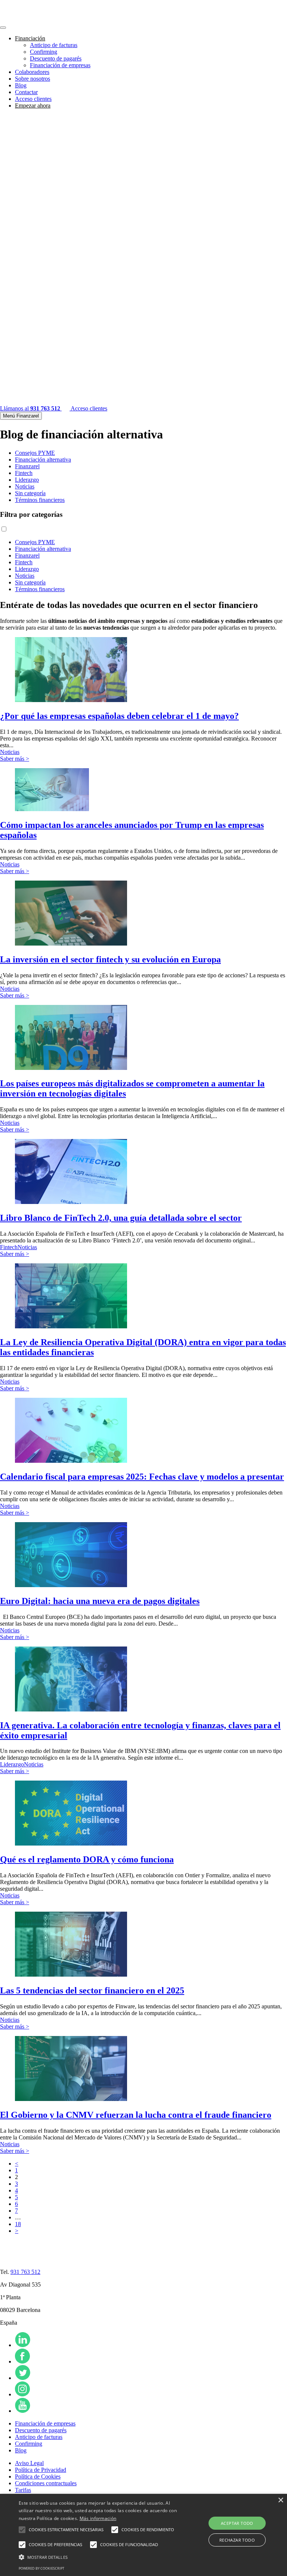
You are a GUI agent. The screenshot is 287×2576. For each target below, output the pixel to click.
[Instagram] (22, 2394)
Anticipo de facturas (54, 45)
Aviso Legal (29, 2463)
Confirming (44, 52)
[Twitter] (23, 2378)
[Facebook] (22, 2361)
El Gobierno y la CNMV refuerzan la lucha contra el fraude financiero (136, 2115)
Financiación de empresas (60, 65)
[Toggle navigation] (3, 28)
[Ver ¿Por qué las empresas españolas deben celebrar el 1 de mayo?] (71, 700)
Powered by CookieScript (41, 2568)
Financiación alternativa (43, 460)
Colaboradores (32, 72)
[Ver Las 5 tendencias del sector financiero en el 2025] (71, 1975)
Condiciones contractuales (46, 2483)
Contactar (26, 92)
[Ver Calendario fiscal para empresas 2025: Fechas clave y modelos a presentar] (71, 1461)
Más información (98, 2518)
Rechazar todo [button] (237, 2540)
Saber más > (15, 759)
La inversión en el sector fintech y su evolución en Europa (110, 959)
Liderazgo (27, 480)
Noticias (25, 486)
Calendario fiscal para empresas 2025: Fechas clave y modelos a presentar (142, 1477)
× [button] (280, 2500)
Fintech (24, 473)
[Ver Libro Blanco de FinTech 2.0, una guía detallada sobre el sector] (71, 1202)
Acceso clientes (33, 99)
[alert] (143, 2535)
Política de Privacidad (41, 2470)
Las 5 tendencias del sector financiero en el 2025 (92, 1990)
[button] (22, 2530)
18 (18, 2224)
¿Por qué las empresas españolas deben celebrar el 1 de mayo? (119, 716)
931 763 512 (25, 2272)
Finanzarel (27, 466)
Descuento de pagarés (56, 58)
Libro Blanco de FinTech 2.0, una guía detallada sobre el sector (121, 1218)
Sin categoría (30, 493)
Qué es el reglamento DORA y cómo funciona (87, 1859)
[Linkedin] (23, 2345)
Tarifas (23, 2490)
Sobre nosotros (33, 79)
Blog (21, 85)
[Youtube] (23, 2411)
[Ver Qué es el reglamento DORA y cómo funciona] (71, 1843)
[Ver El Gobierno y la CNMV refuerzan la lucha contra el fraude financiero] (71, 2099)
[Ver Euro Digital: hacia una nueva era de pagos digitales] (71, 1585)
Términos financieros (40, 500)
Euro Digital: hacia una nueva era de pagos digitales (100, 1601)
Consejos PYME (35, 453)
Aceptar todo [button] (237, 2523)
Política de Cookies (38, 2476)
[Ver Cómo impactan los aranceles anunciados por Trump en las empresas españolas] (52, 809)
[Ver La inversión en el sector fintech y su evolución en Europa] (71, 944)
